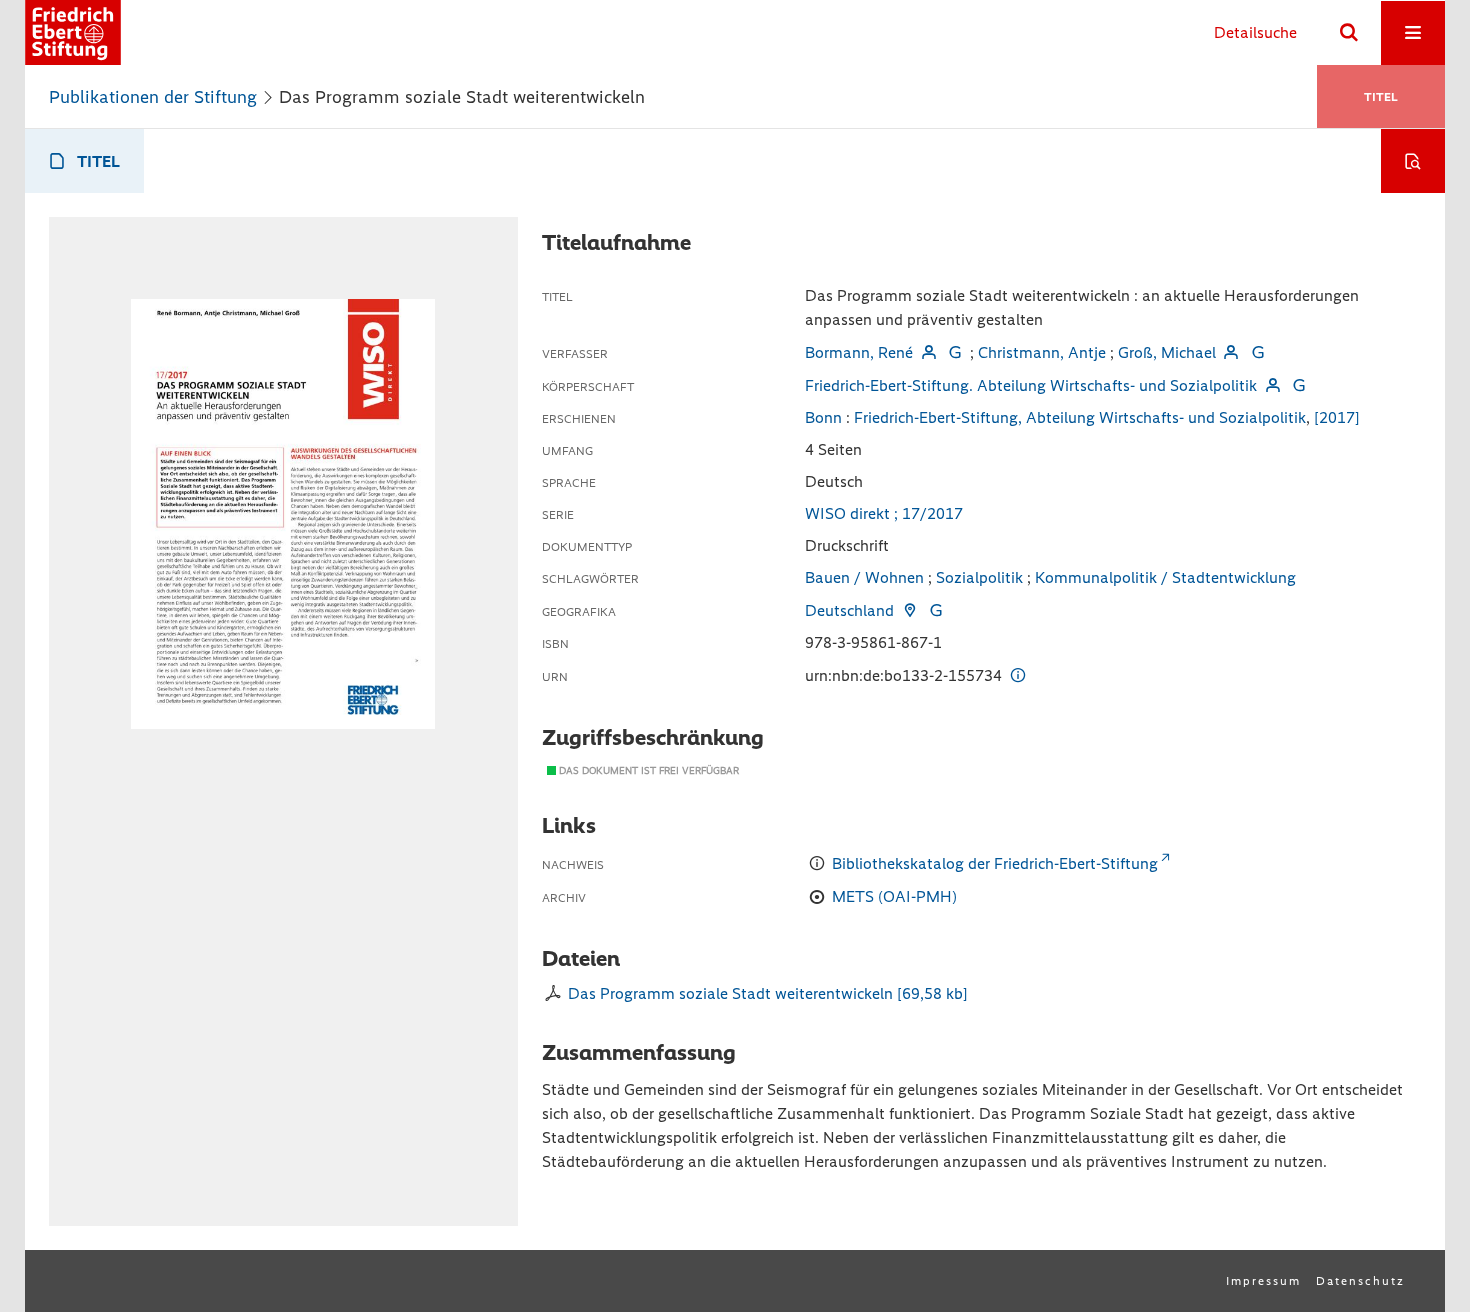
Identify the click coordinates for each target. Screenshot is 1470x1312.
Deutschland (849, 610)
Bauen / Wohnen (864, 577)
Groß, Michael (1167, 352)
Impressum (1263, 1281)
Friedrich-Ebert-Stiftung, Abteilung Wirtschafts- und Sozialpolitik (1080, 417)
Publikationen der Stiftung (153, 97)
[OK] (1349, 33)
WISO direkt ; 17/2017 (884, 513)
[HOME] (73, 32)
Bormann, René (859, 352)
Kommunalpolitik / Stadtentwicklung (1165, 577)
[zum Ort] (909, 610)
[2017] (1337, 417)
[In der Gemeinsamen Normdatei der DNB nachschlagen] (955, 352)
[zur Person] (928, 352)
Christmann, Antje (1042, 352)
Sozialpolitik (979, 577)
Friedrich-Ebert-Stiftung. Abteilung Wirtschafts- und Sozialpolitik (1031, 385)
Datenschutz (1360, 1281)
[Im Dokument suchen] (1413, 161)
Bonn (823, 417)
